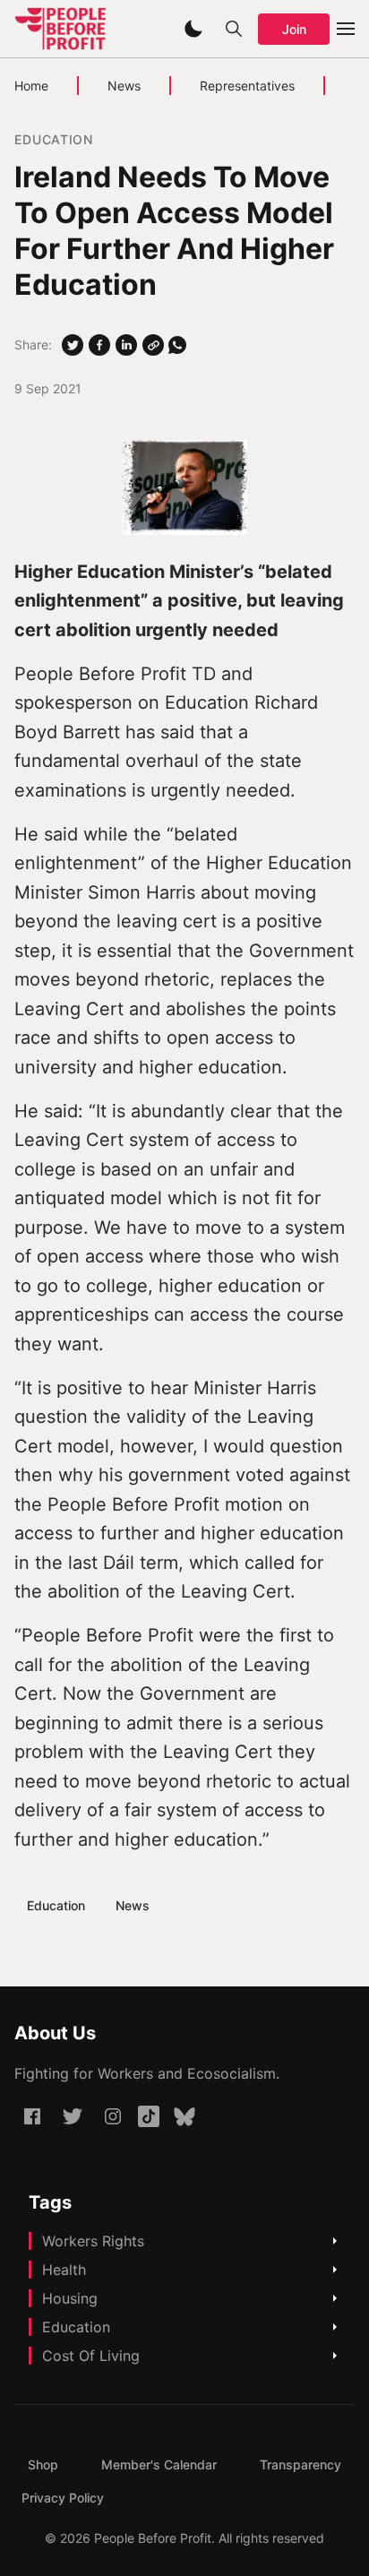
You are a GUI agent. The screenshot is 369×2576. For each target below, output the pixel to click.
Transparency (300, 2464)
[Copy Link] (153, 345)
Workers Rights (93, 2241)
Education (53, 139)
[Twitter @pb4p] (73, 2116)
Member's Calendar (159, 2464)
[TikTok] (149, 2116)
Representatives (247, 86)
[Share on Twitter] (73, 345)
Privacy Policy (63, 2498)
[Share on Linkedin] (126, 345)
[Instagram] (113, 2116)
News (124, 86)
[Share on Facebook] (99, 345)
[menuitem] (43, 2464)
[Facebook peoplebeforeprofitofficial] (32, 2116)
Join (294, 29)
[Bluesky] (184, 2116)
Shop (43, 2464)
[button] (193, 29)
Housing (70, 2298)
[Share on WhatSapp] (177, 345)
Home (31, 86)
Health (64, 2270)
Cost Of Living (91, 2356)
